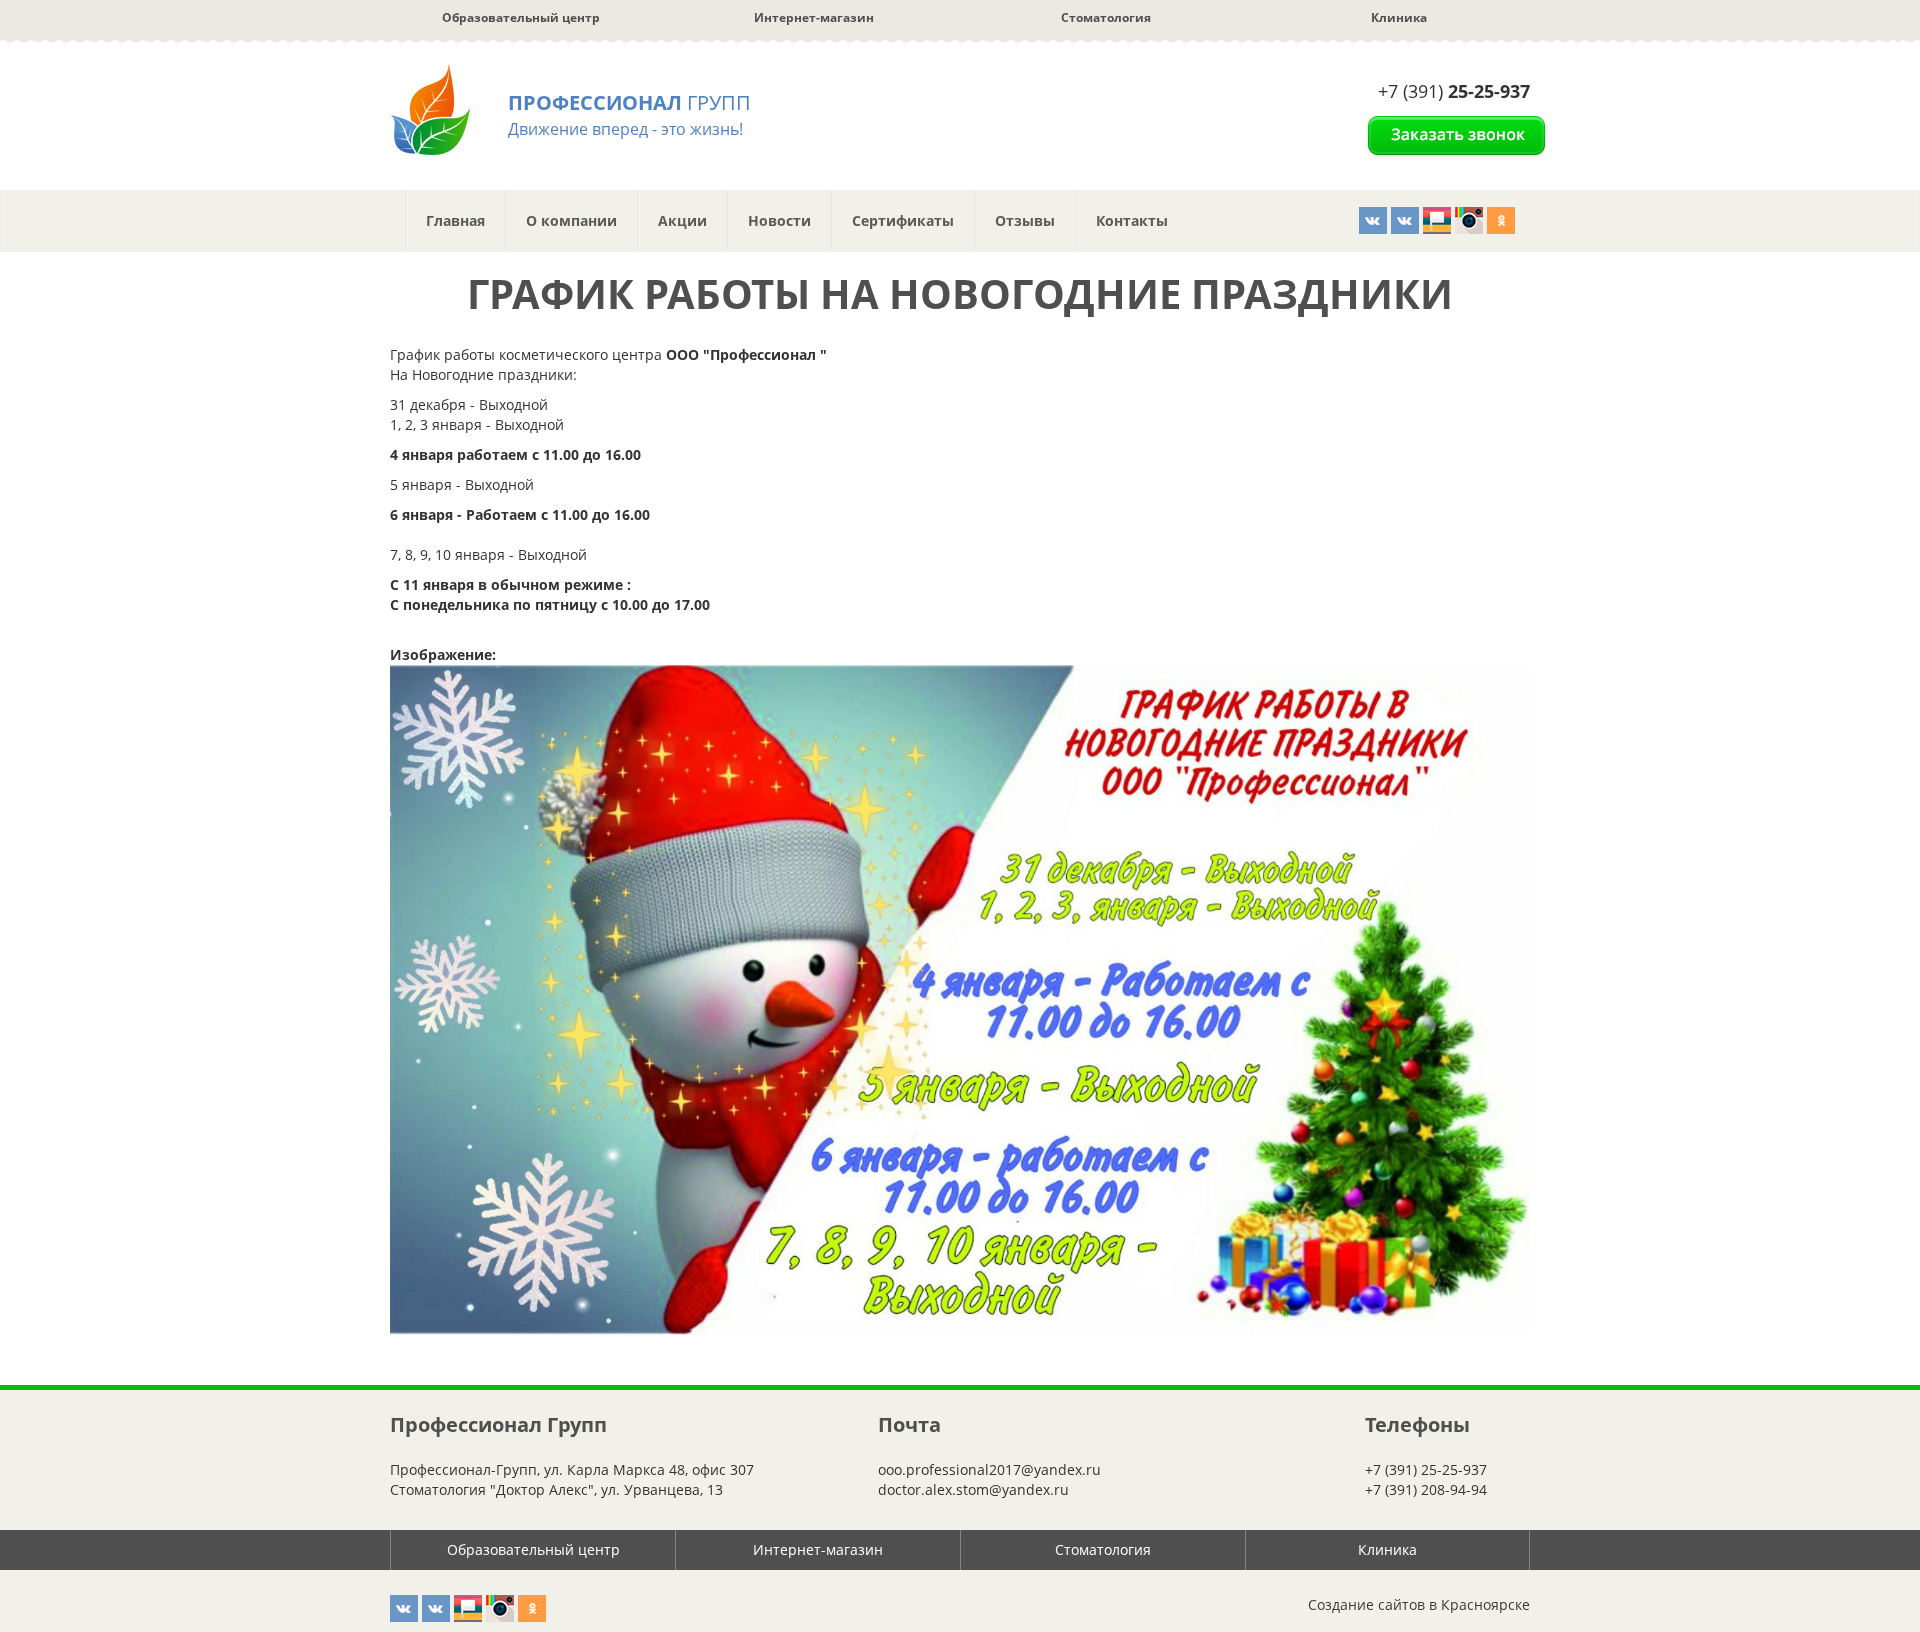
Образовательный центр (521, 17)
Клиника (1399, 17)
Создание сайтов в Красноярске (1419, 1604)
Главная (455, 220)
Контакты (1132, 220)
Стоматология (1106, 17)
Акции (682, 220)
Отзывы (1025, 220)
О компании (571, 220)
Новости (779, 220)
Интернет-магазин (814, 17)
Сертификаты (903, 220)
